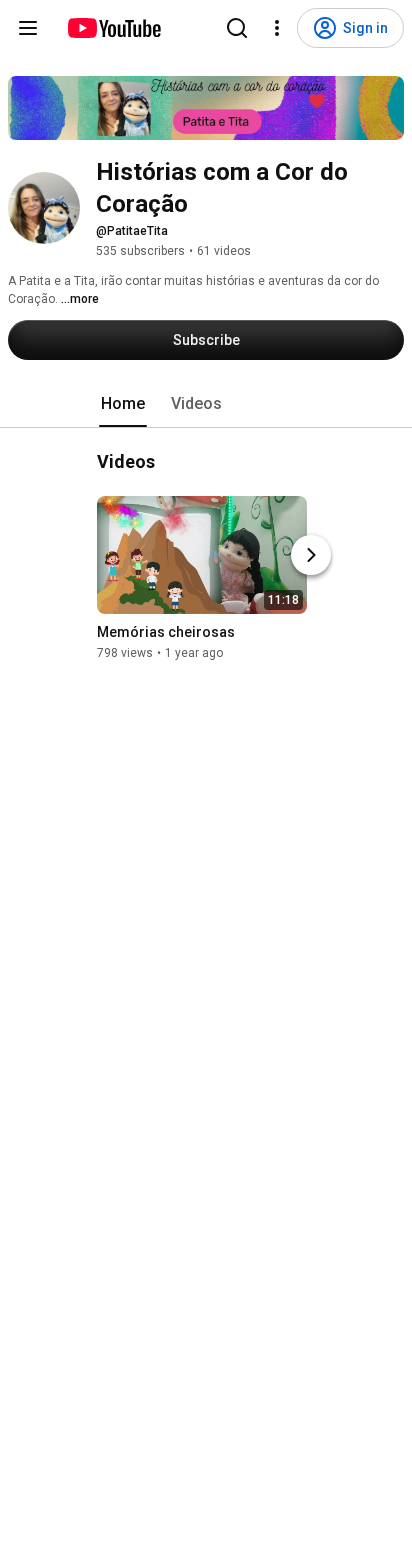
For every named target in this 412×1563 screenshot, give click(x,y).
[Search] (237, 28)
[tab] (123, 404)
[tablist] (206, 404)
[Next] (311, 555)
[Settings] (277, 28)
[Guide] (28, 28)
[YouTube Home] (113, 28)
